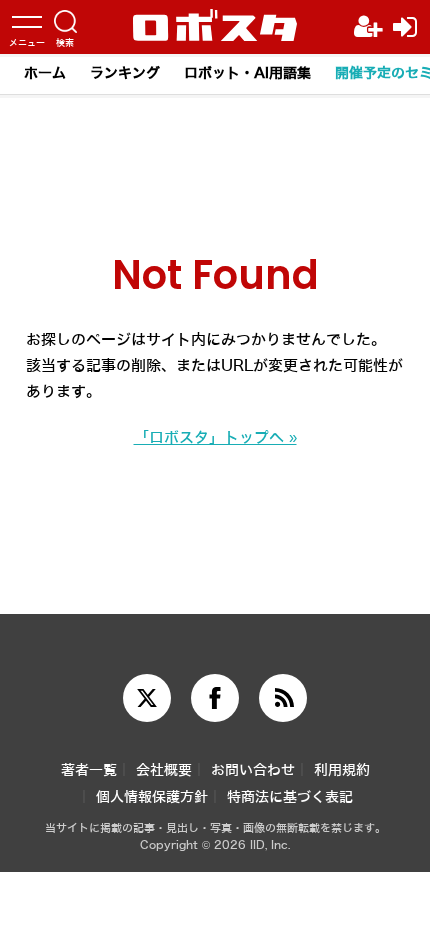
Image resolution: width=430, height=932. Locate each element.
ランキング (125, 73)
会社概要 (164, 770)
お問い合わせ (253, 770)
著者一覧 (89, 770)
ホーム (45, 73)
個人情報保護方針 (152, 797)
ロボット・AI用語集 (247, 73)
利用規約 (342, 770)
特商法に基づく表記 (290, 797)
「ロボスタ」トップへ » (215, 438)
